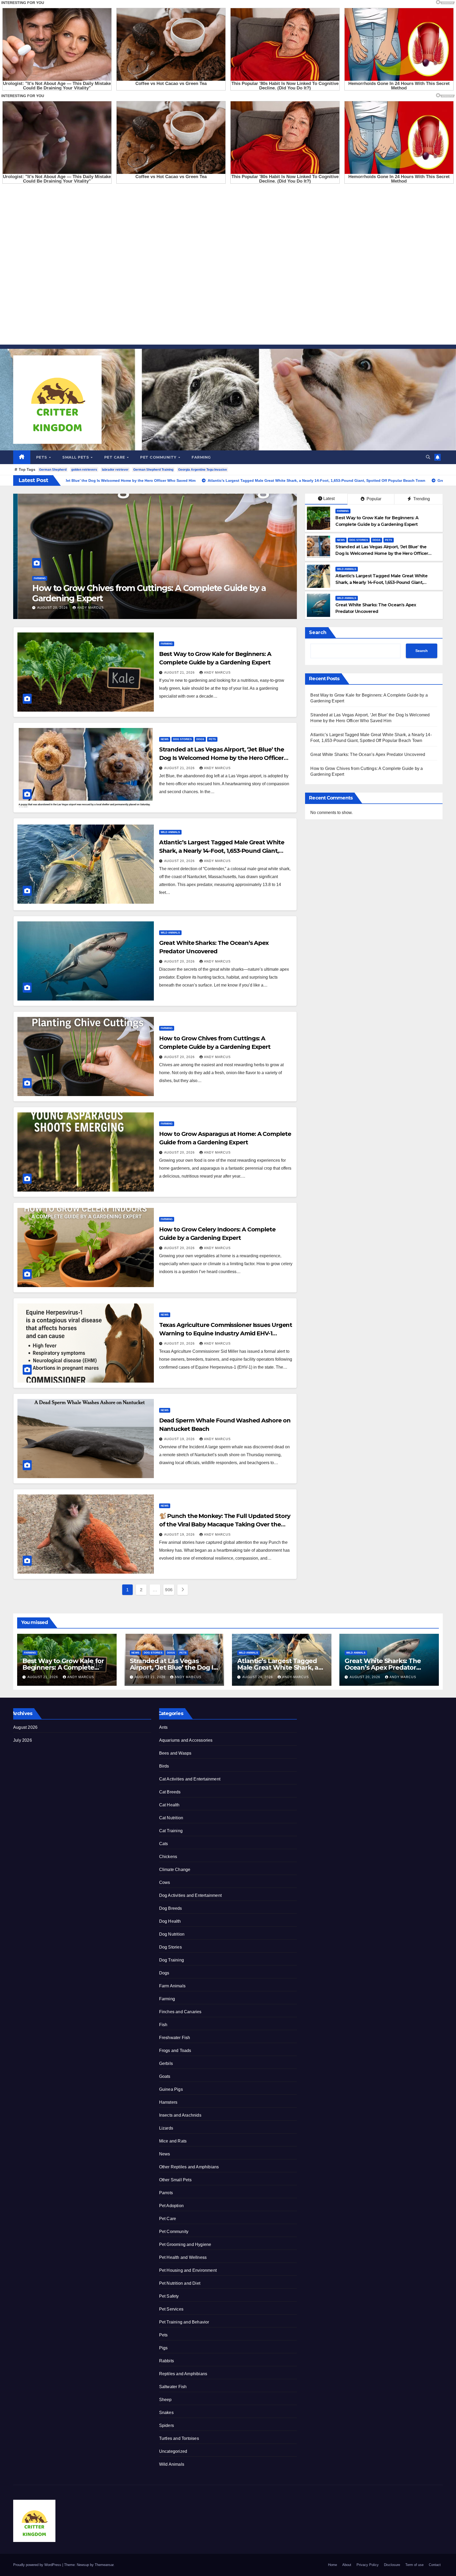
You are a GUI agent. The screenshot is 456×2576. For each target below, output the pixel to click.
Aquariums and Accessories (186, 1740)
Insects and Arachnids (180, 2115)
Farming (201, 457)
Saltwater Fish (173, 2387)
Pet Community (159, 457)
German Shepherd (53, 470)
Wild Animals (347, 569)
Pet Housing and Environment (188, 2270)
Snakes (166, 2413)
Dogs (69, 578)
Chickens (168, 1857)
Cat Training (171, 1831)
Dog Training (172, 1960)
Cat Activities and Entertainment (190, 1779)
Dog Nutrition (172, 1934)
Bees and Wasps (175, 1753)
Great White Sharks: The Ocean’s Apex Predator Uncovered (368, 754)
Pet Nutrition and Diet (180, 2283)
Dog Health (170, 1921)
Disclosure (392, 2565)
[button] (428, 457)
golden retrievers (84, 470)
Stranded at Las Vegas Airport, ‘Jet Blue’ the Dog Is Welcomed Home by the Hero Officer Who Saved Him (150, 593)
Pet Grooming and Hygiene (185, 2244)
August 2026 (25, 1727)
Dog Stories (51, 578)
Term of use (414, 2565)
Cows (165, 1882)
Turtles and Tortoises (179, 2438)
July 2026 (23, 1740)
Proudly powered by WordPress (38, 2565)
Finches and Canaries (180, 2012)
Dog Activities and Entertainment (190, 1895)
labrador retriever (115, 470)
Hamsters (168, 2102)
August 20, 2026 (180, 861)
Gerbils (166, 2063)
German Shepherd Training (153, 470)
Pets (42, 457)
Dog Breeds (171, 1908)
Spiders (167, 2425)
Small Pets (76, 457)
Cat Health (169, 1805)
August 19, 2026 (180, 1439)
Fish (163, 2025)
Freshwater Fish (175, 2038)
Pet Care (115, 457)
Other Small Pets (175, 2180)
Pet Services (171, 2309)
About (347, 2565)
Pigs (163, 2348)
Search (318, 632)
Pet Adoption (171, 2206)
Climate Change (175, 1870)
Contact (435, 2565)
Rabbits (167, 2361)
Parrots (166, 2193)
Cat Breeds (170, 1792)
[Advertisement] (158, 265)
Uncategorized (173, 2451)
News (33, 578)
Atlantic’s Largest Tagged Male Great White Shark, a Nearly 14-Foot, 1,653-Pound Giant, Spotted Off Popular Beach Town (381, 582)
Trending (421, 499)
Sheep (165, 2400)
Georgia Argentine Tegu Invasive (203, 470)
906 (169, 1590)
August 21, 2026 (48, 608)
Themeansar (104, 2565)
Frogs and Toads (175, 2051)
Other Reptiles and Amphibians (189, 2167)
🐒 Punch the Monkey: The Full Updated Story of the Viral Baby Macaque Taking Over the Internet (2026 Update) (225, 1524)
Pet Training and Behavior (184, 2322)
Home (332, 2565)
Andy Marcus (86, 608)
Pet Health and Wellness (183, 2257)
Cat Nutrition (171, 1818)
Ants (163, 1727)
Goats (165, 2076)
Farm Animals (172, 1986)
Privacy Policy (368, 2565)
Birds (164, 1766)
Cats (164, 1844)
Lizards (166, 2128)
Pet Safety (169, 2296)
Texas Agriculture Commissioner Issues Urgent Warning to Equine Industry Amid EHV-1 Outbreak (226, 1333)
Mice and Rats (173, 2141)
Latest (329, 499)
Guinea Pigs (171, 2089)
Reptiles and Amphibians (183, 2374)
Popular (373, 499)
